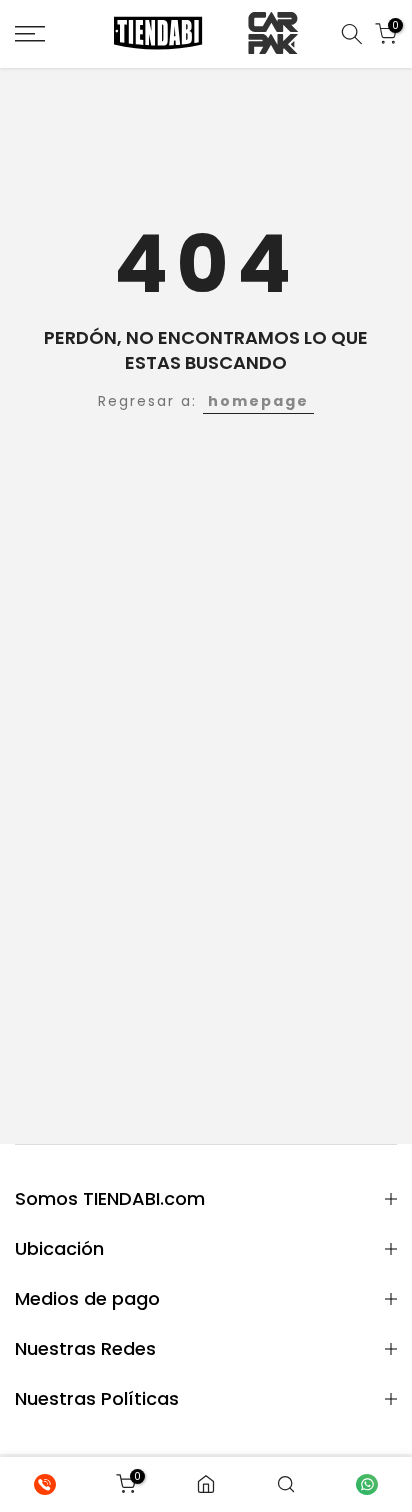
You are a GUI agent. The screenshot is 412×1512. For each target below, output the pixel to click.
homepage (258, 401)
